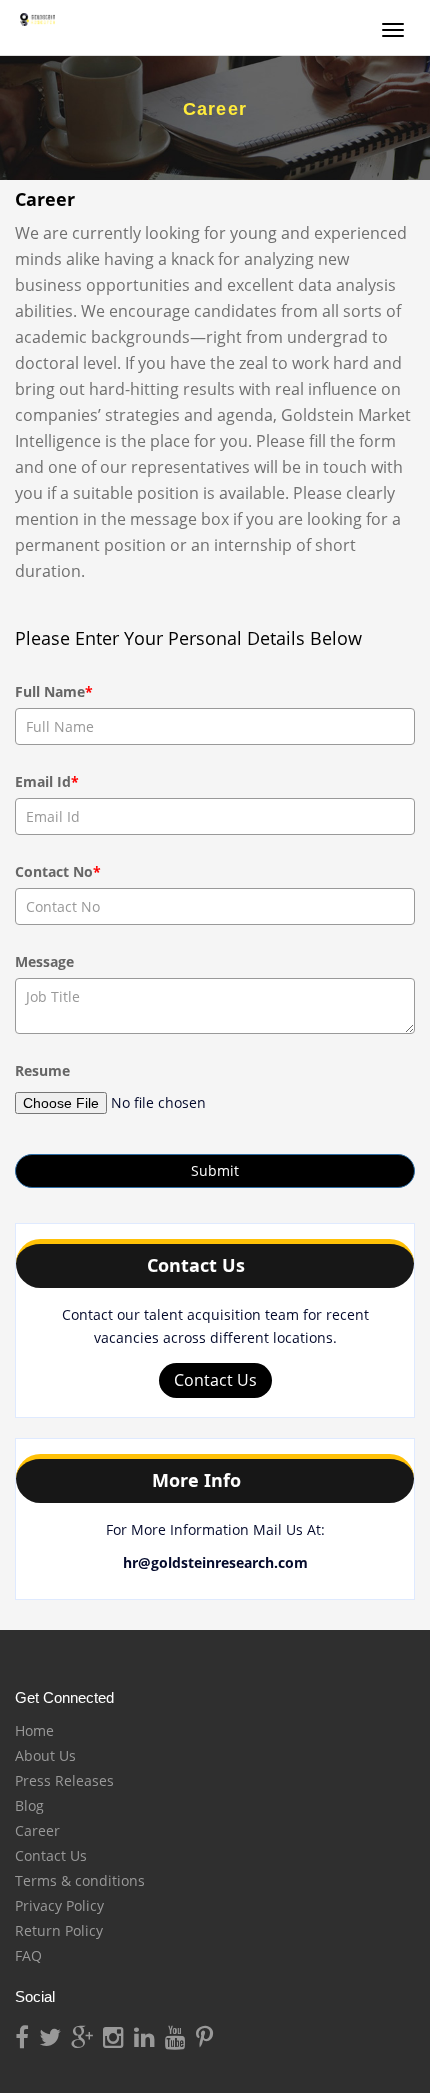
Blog (29, 1805)
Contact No (58, 871)
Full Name (54, 691)
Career (37, 1830)
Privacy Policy (59, 1905)
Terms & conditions (80, 1880)
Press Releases (64, 1780)
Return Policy (59, 1930)
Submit (215, 1170)
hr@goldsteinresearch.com (215, 1562)
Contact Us (215, 1380)
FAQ (28, 1955)
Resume (42, 1070)
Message (44, 961)
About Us (45, 1755)
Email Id (47, 781)
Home (34, 1730)
